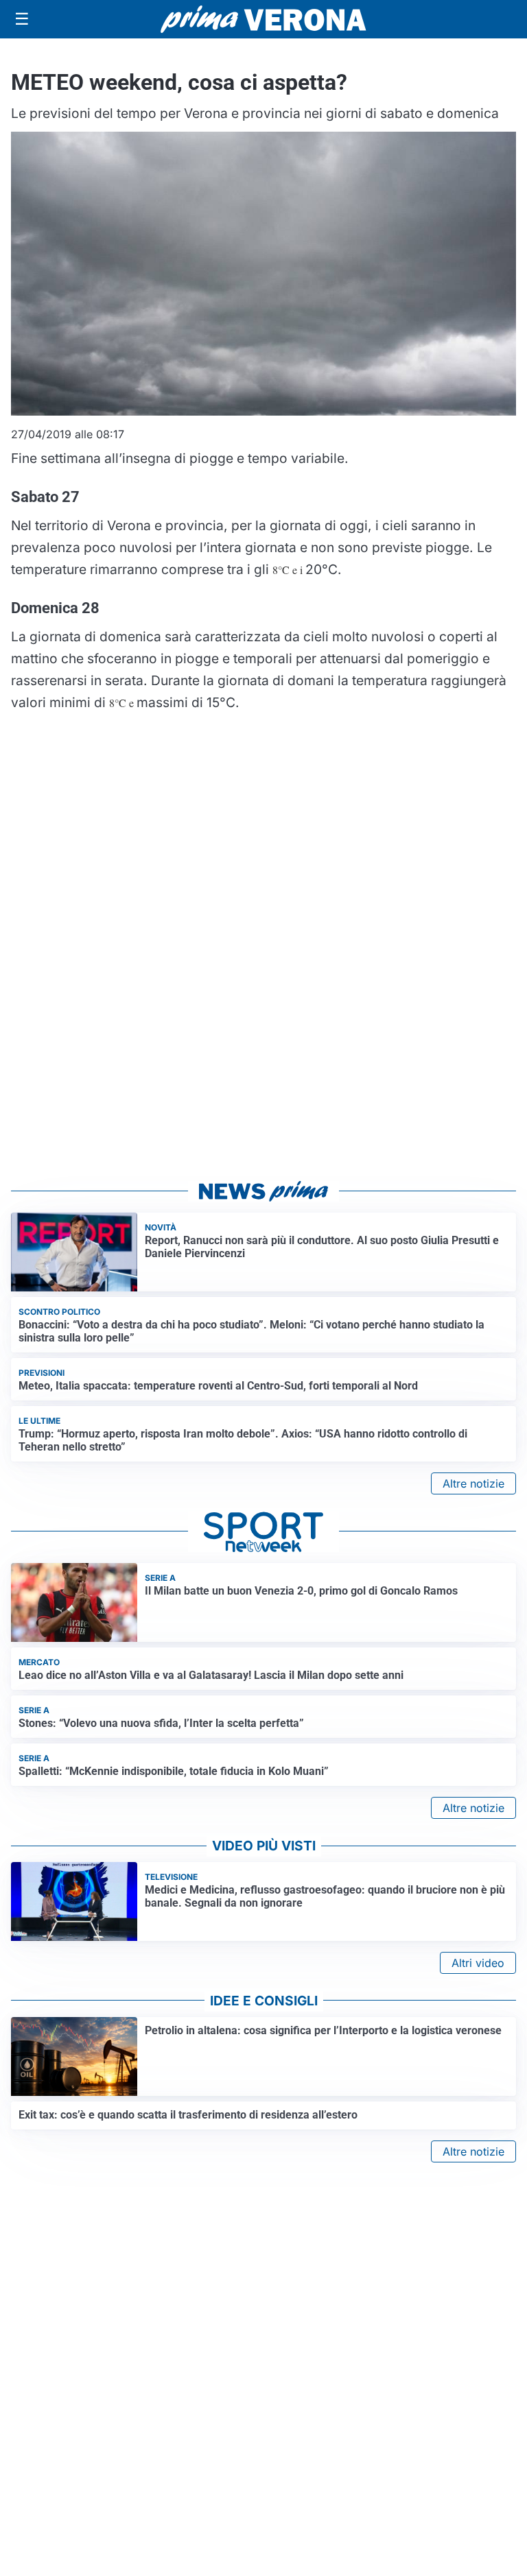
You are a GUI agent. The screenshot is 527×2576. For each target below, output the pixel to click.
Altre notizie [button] (473, 1483)
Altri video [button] (478, 1963)
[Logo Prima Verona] (263, 19)
